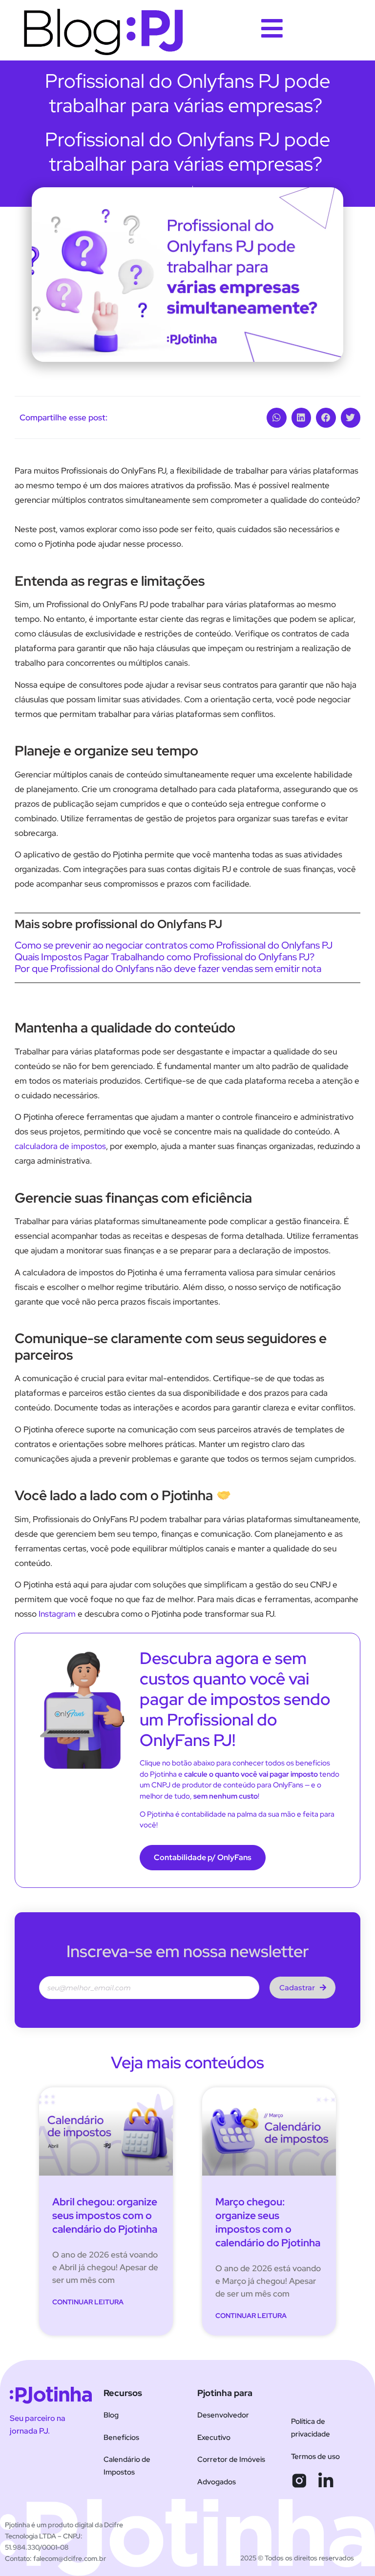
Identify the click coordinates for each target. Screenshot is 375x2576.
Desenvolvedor (223, 2415)
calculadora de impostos (60, 1146)
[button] (277, 418)
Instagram (57, 1614)
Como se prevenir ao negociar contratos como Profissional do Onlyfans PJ (174, 945)
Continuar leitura (88, 2302)
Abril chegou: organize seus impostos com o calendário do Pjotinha (105, 2215)
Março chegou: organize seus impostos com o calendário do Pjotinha (268, 2222)
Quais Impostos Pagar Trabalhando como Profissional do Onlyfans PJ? (165, 957)
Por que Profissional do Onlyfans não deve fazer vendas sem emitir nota (168, 969)
